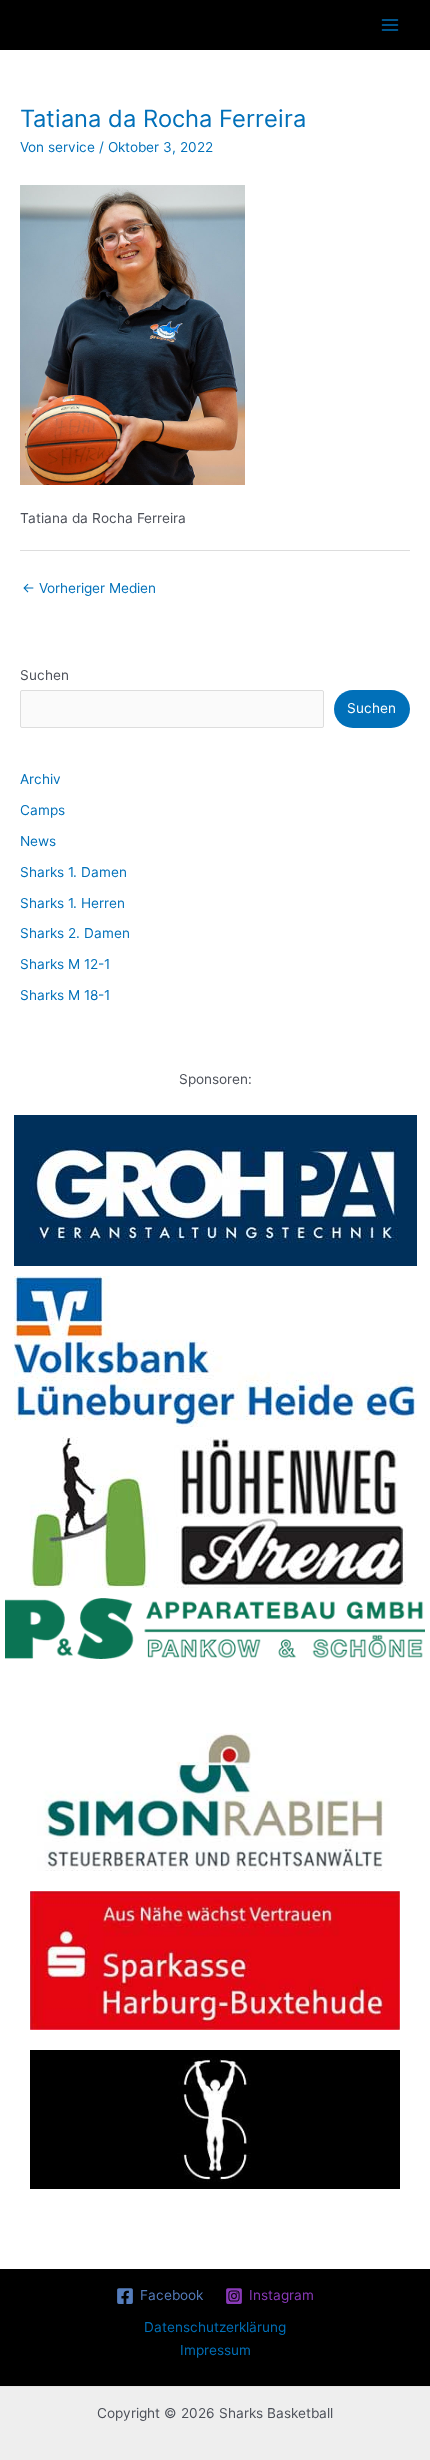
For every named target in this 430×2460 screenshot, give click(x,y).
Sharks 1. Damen (73, 872)
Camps (42, 810)
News (38, 841)
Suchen (44, 675)
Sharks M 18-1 (65, 995)
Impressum (215, 2350)
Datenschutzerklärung (215, 2327)
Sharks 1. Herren (72, 903)
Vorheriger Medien (89, 588)
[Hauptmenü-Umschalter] (390, 25)
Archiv (40, 779)
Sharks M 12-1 (65, 964)
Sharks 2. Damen (75, 933)
